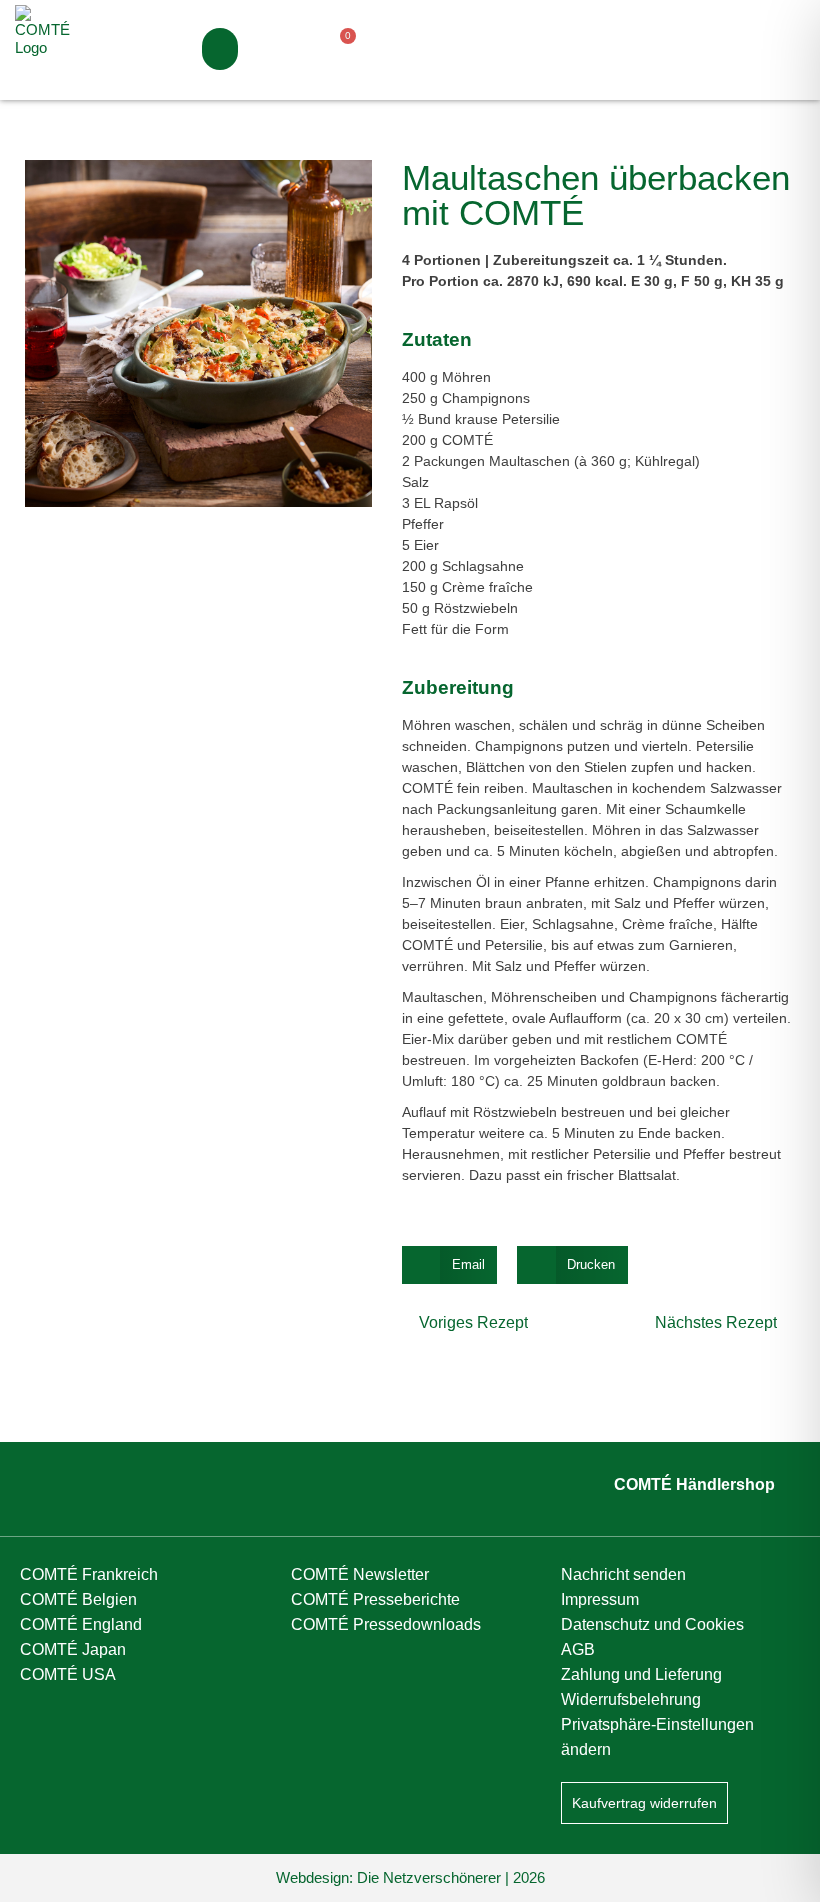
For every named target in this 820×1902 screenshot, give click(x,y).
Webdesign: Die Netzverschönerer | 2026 (410, 1877)
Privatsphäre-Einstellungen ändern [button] (657, 1737)
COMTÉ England (81, 1624)
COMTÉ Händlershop (694, 1484)
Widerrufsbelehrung (631, 1699)
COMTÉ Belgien (78, 1599)
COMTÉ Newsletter (360, 1574)
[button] (220, 49)
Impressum (600, 1599)
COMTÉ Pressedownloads (386, 1624)
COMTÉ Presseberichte (375, 1599)
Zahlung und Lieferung (641, 1674)
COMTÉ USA (68, 1674)
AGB (578, 1649)
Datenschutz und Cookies (652, 1624)
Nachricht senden (623, 1574)
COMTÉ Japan (73, 1649)
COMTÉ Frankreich (89, 1574)
